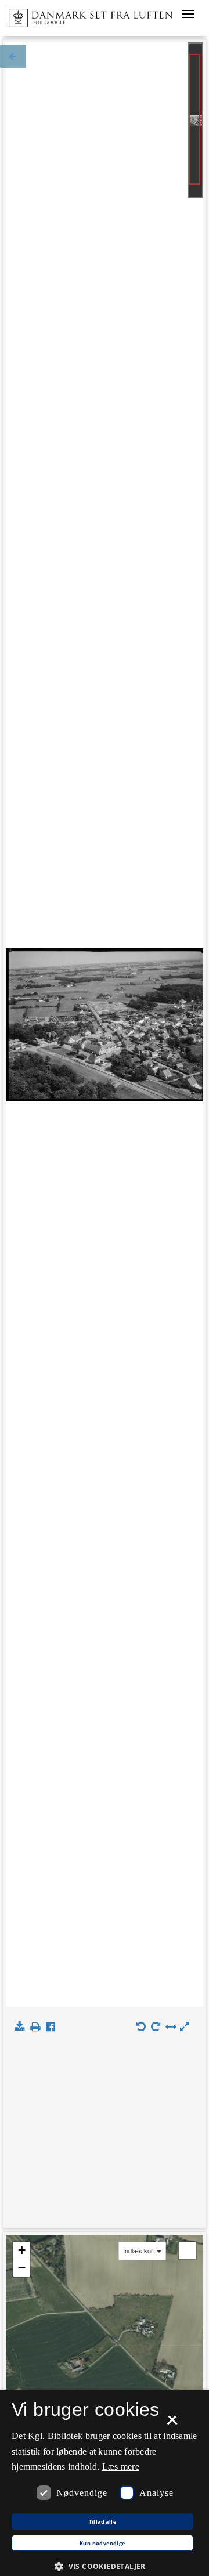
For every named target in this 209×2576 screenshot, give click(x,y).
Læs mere (121, 2467)
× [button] (172, 2424)
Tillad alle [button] (102, 2522)
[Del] (53, 2027)
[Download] (22, 2027)
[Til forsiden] (86, 15)
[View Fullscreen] (188, 2250)
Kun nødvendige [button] (102, 2544)
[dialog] (105, 2483)
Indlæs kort (139, 2251)
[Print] (37, 2027)
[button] (105, 2566)
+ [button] (22, 2250)
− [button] (22, 2268)
